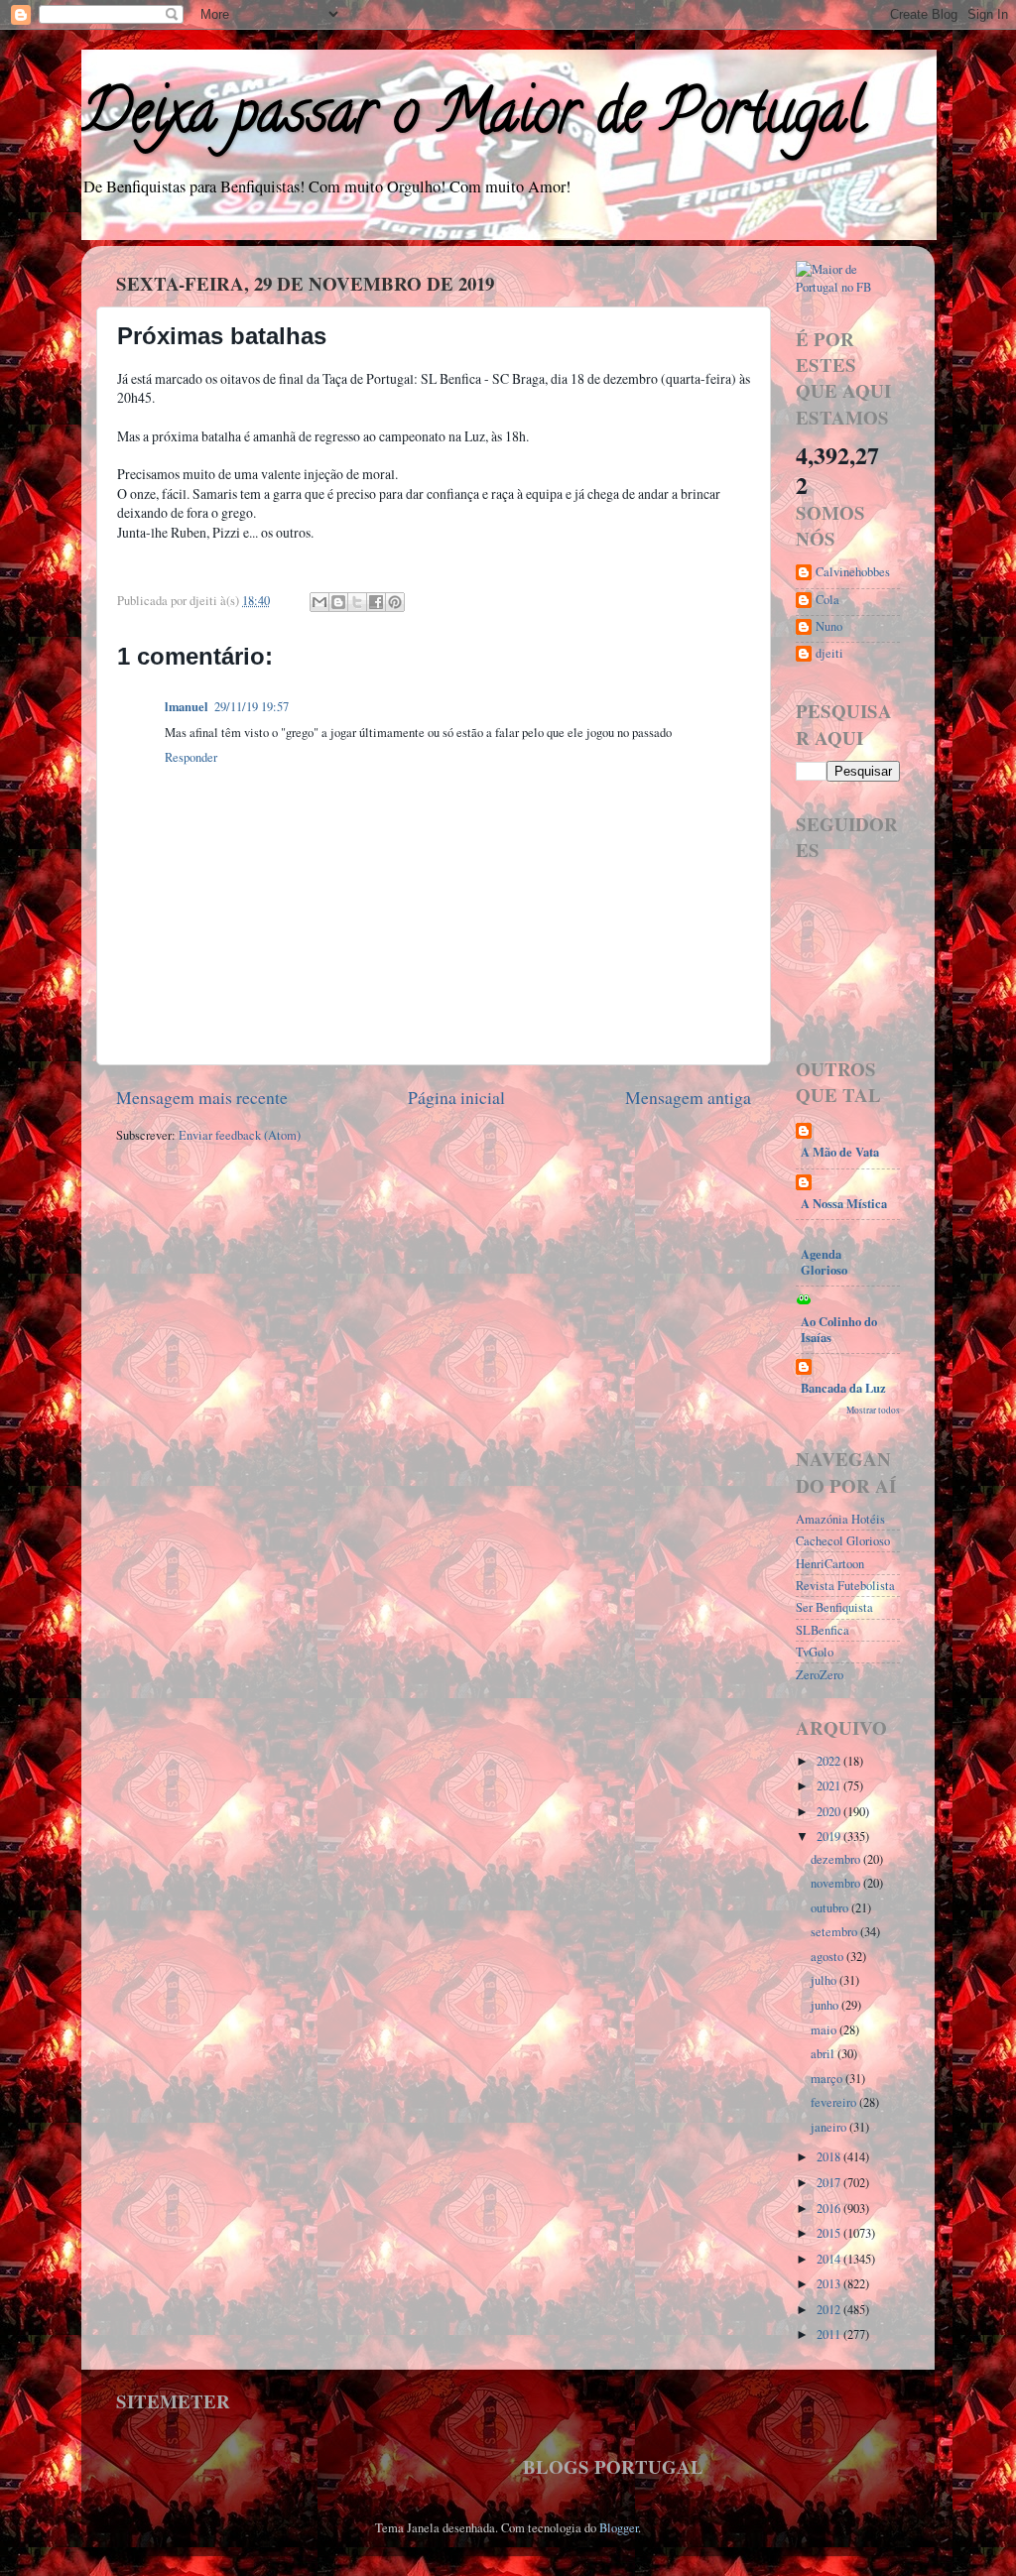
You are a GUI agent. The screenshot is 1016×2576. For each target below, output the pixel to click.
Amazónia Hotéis (840, 1519)
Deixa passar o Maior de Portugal (473, 118)
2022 (830, 1761)
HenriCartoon (830, 1564)
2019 (830, 1837)
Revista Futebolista (845, 1586)
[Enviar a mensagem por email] (319, 602)
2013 (830, 2284)
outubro (831, 1908)
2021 (830, 1786)
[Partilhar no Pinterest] (395, 602)
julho (825, 1980)
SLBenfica (823, 1630)
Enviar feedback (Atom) (240, 1135)
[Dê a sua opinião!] (338, 602)
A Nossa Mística (844, 1203)
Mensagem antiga (688, 1097)
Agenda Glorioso (824, 1262)
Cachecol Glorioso (843, 1541)
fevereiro (835, 2102)
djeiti (829, 654)
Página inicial (456, 1097)
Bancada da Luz (843, 1388)
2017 (830, 2183)
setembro (835, 1932)
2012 (830, 2310)
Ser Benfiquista (834, 1607)
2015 (830, 2233)
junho (826, 2005)
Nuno (829, 627)
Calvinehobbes (853, 572)
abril (824, 2054)
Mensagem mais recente (202, 1097)
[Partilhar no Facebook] (376, 602)
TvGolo (815, 1652)
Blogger (619, 2528)
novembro (837, 1883)
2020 (830, 1812)
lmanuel (187, 706)
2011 (830, 2334)
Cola (827, 600)
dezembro (837, 1859)
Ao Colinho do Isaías (839, 1329)
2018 (830, 2157)
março (828, 2079)
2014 (830, 2259)
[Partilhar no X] (357, 602)
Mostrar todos (873, 1410)
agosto (828, 1957)
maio (825, 2030)
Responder (191, 757)
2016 (830, 2208)
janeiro (830, 2127)
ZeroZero (820, 1675)
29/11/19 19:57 (252, 707)
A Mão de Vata (840, 1152)
